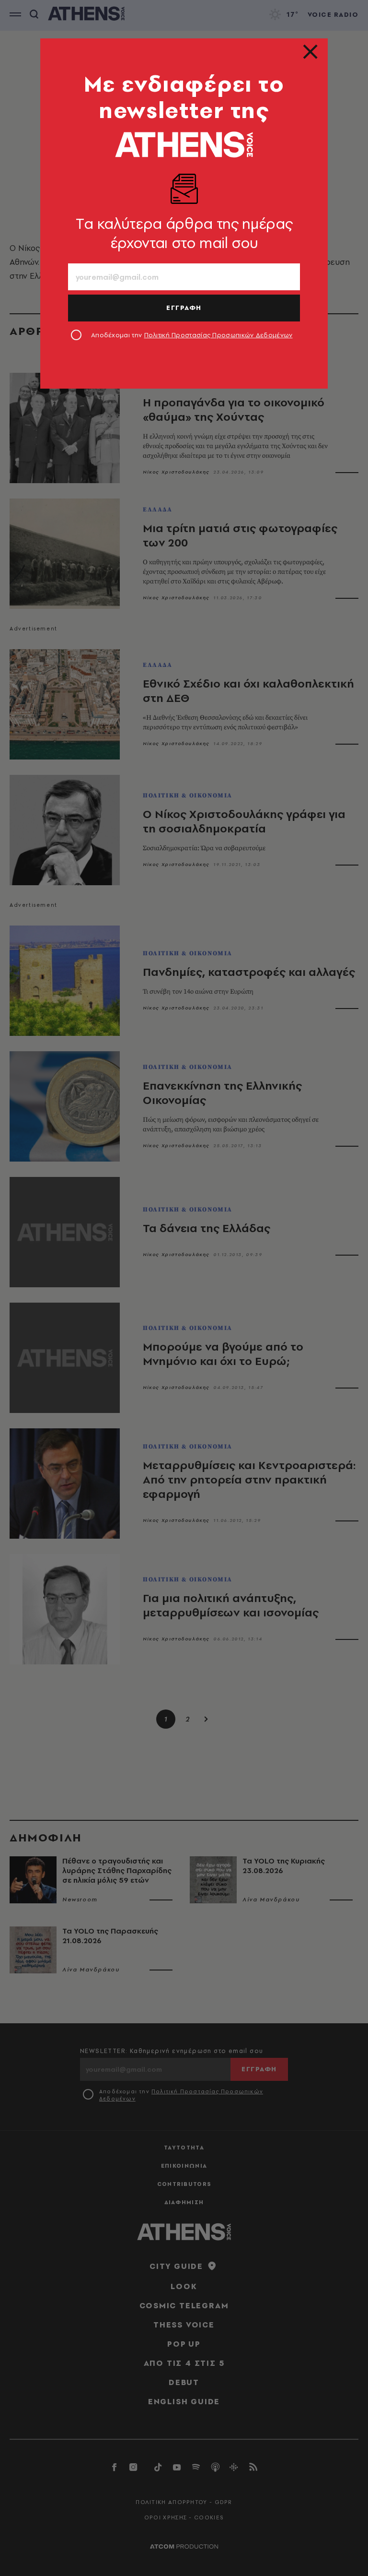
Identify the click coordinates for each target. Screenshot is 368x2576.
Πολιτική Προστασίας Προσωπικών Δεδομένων (218, 335)
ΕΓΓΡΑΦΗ (184, 308)
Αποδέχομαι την (192, 335)
